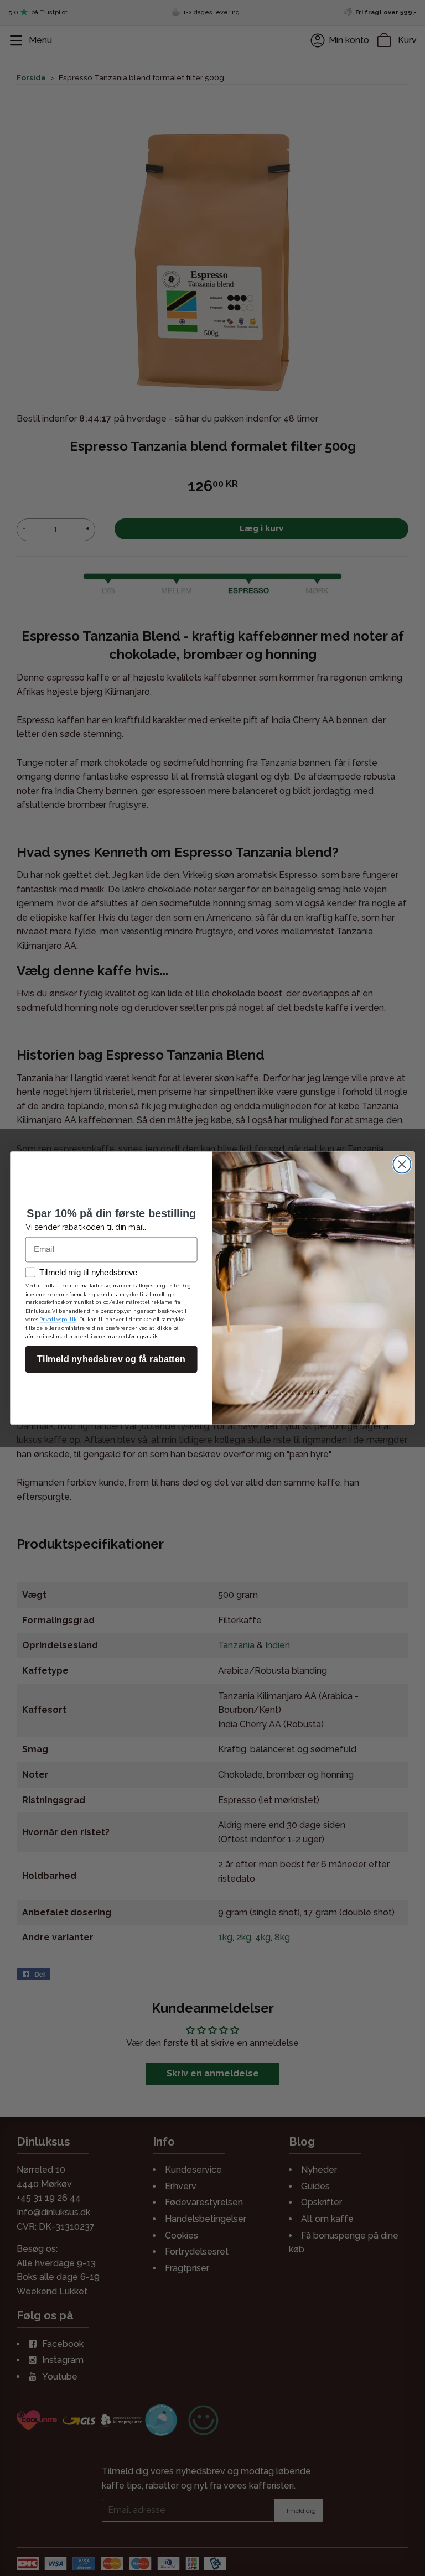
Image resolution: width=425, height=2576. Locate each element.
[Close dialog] (402, 1164)
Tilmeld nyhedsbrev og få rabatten (111, 1359)
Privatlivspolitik (58, 1320)
